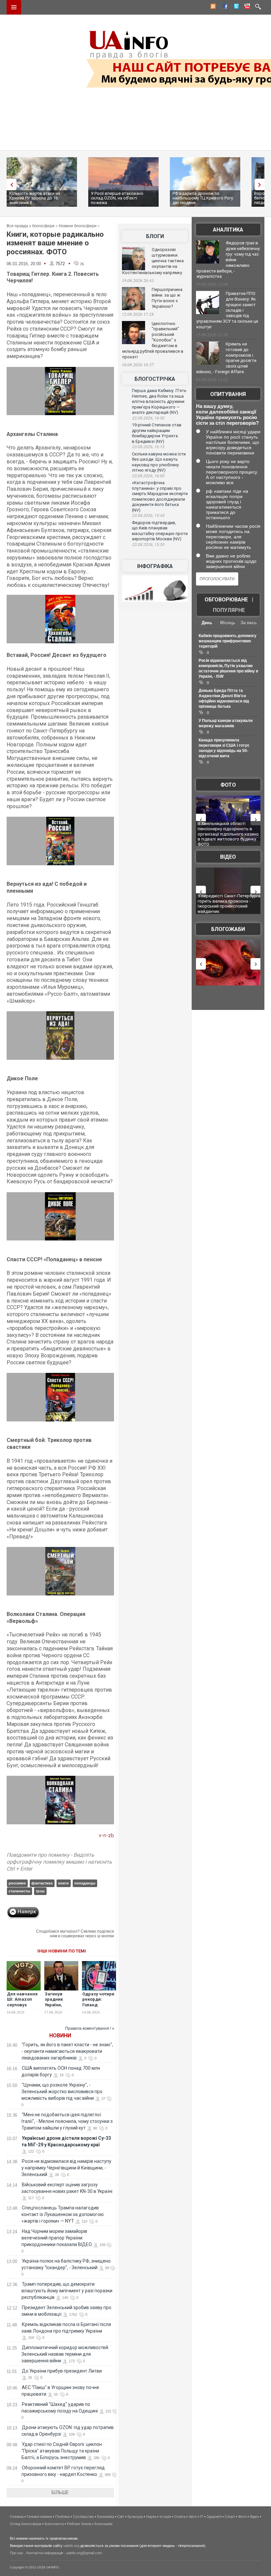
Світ (121, 2517)
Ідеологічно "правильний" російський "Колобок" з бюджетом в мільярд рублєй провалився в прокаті (153, 340)
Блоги (155, 236)
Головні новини (39, 2517)
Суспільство (83, 2517)
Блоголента (54, 2524)
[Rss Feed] (213, 7)
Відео (228, 857)
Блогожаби (228, 929)
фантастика (42, 1883)
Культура (135, 2517)
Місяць (228, 623)
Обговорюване (226, 600)
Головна (17, 2517)
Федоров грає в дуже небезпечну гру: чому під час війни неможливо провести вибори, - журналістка (228, 260)
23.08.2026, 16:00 (148, 476)
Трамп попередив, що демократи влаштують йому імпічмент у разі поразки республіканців (67, 2291)
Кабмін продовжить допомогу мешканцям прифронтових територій (228, 641)
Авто (193, 2517)
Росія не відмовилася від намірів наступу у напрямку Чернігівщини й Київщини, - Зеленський (66, 2168)
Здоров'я (214, 2517)
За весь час (249, 623)
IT (202, 2517)
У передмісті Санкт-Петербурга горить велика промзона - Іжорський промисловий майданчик (219, 904)
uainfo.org (71, 2546)
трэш (40, 1891)
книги (63, 1883)
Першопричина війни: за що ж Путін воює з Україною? (167, 298)
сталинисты (19, 1891)
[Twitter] (235, 7)
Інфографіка (155, 566)
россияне (17, 1883)
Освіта (180, 2517)
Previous (10, 184)
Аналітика (228, 230)
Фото (228, 785)
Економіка (106, 2517)
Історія (165, 2517)
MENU (14, 7)
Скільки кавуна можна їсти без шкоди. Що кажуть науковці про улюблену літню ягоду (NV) (159, 462)
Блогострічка (155, 379)
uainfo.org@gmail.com (84, 2553)
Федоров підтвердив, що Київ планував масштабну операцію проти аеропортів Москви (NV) (160, 531)
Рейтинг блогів (79, 2524)
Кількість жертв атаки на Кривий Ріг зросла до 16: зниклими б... (35, 198)
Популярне (229, 610)
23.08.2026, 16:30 (148, 418)
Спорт (230, 2517)
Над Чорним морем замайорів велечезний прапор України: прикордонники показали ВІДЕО (57, 2238)
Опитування (228, 394)
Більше (60, 2492)
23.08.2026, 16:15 (148, 447)
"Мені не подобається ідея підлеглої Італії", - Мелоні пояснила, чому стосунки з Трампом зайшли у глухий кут (67, 2121)
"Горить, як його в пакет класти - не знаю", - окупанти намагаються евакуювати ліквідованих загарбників (67, 2051)
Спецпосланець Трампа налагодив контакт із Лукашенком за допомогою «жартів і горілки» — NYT (63, 2214)
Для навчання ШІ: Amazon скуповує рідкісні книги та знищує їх (22, 2005)
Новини (60, 2036)
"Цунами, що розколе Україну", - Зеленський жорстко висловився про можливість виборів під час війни (62, 2092)
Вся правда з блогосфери (31, 226)
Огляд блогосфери (26, 2524)
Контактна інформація (45, 2553)
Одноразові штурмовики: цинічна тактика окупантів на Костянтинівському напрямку (153, 261)
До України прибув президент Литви (62, 2371)
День (207, 623)
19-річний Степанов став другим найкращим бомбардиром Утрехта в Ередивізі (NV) (157, 433)
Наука (151, 2517)
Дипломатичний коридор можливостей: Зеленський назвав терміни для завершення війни (65, 2354)
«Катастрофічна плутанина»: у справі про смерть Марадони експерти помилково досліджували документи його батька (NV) (160, 496)
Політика (62, 2517)
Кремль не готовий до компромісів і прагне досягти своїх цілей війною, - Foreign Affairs (226, 358)
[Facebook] (224, 7)
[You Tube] (246, 7)
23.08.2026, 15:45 (148, 516)
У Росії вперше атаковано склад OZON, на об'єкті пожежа (117, 198)
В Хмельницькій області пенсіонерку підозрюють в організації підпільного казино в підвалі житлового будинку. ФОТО (218, 834)
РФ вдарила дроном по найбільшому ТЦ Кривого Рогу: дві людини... (203, 198)
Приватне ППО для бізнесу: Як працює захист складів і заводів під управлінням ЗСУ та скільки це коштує (227, 310)
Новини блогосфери (78, 226)
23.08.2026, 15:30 (148, 545)
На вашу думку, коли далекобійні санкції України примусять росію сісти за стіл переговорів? (227, 414)
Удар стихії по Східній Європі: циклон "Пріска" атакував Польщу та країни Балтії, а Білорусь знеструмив (62, 2451)
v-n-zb (106, 1835)
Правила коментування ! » (90, 2028)
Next (261, 184)
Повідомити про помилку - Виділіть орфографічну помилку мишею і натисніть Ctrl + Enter (59, 1862)
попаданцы (85, 1883)
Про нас (17, 2553)
